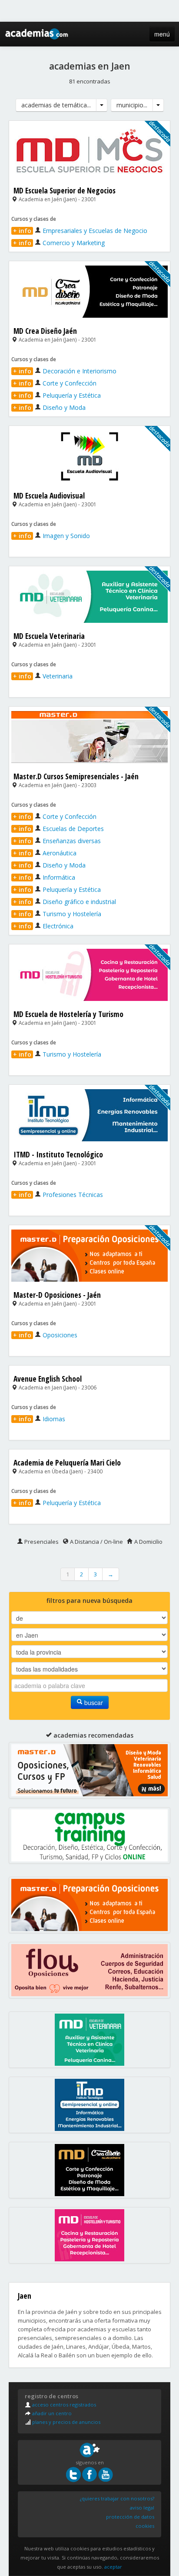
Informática (44, 877)
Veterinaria (43, 676)
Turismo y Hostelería (57, 914)
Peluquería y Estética (57, 395)
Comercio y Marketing (59, 243)
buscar (93, 1702)
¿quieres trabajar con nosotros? (117, 2498)
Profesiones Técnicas (58, 1195)
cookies (145, 2526)
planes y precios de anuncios (66, 2422)
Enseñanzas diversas (57, 841)
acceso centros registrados (63, 2405)
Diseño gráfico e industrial (65, 902)
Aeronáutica (45, 853)
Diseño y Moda (49, 407)
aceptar (113, 2567)
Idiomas (39, 1419)
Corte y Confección (55, 383)
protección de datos (130, 2517)
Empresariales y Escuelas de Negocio (80, 231)
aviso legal (142, 2508)
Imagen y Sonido (51, 536)
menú (162, 34)
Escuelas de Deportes (58, 829)
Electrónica (43, 926)
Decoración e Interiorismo (65, 371)
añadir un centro (51, 2413)
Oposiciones (45, 1335)
